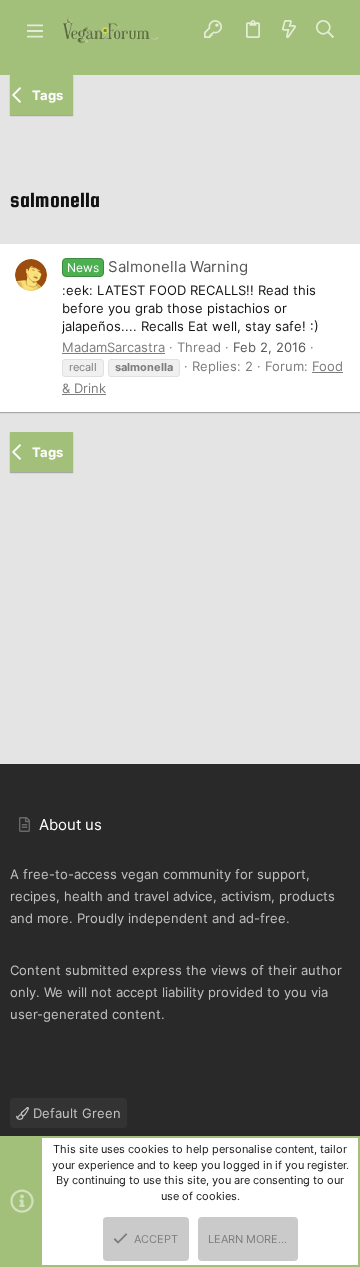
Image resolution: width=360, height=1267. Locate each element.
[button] (35, 30)
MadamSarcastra (113, 347)
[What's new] (289, 30)
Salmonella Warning (157, 266)
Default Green (75, 1113)
